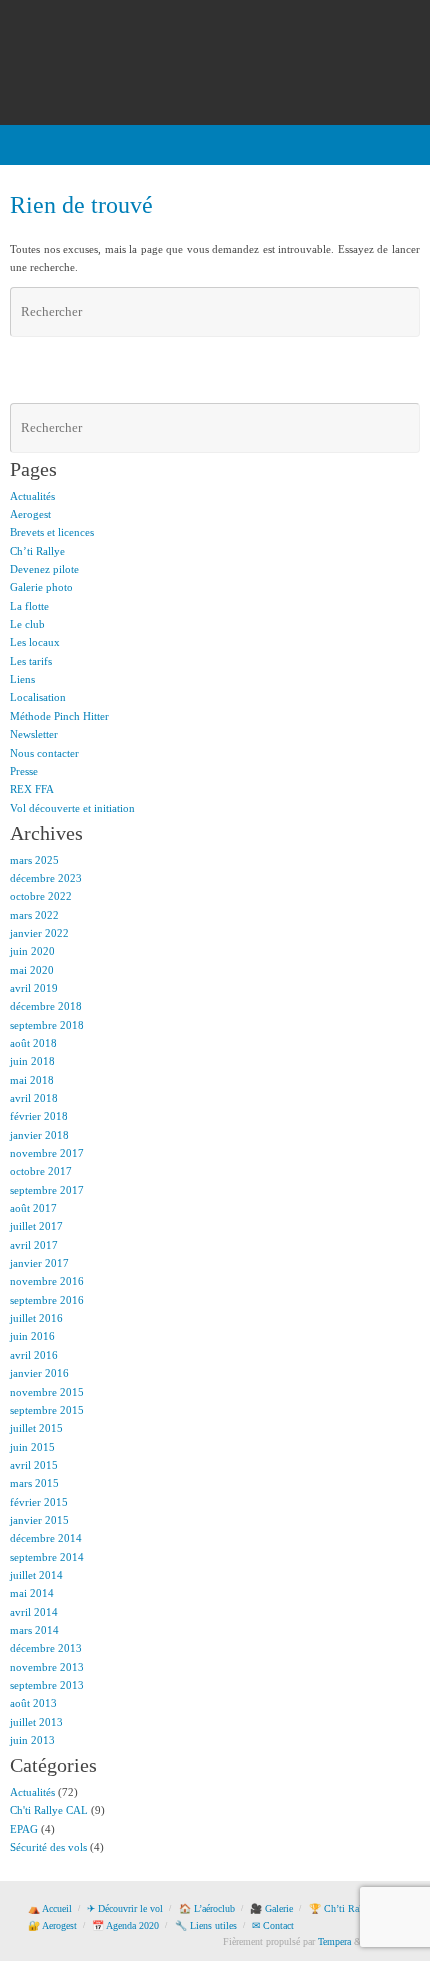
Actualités (32, 496)
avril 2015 (34, 1465)
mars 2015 (34, 1483)
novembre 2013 (47, 1667)
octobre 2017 (41, 1171)
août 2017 (33, 1208)
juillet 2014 (36, 1575)
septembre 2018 (47, 1025)
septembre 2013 (47, 1685)
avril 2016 (34, 1355)
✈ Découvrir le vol (125, 1908)
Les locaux (35, 642)
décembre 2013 (46, 1648)
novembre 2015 (47, 1392)
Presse (24, 771)
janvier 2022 (39, 933)
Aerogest (30, 514)
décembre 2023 (46, 878)
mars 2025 (34, 860)
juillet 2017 (36, 1226)
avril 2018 (34, 1098)
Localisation (38, 697)
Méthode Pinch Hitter (59, 716)
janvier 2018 (39, 1135)
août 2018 (33, 1043)
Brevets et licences (52, 532)
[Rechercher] (402, 312)
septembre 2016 (47, 1300)
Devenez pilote (44, 569)
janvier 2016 (39, 1373)
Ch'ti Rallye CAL (49, 1810)
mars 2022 (34, 915)
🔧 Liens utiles (206, 1925)
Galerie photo (41, 587)
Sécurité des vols (48, 1847)
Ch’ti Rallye (37, 551)
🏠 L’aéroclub (207, 1908)
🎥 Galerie (271, 1908)
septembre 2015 (47, 1410)
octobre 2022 (41, 896)
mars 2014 (34, 1630)
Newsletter (34, 734)
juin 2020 (32, 951)
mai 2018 (32, 1080)
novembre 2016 (47, 1281)
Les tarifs (31, 661)
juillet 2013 (36, 1722)
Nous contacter (44, 753)
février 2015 (39, 1502)
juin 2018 (32, 1061)
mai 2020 (32, 970)
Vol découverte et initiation (72, 808)
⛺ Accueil (50, 1908)
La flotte (29, 606)
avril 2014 (34, 1612)
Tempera (334, 1941)
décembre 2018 (46, 1006)
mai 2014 (32, 1593)
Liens (22, 679)
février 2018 (39, 1116)
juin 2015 (32, 1447)
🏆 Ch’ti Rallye (341, 1908)
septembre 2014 (47, 1557)
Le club (27, 624)
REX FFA (32, 789)
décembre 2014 (46, 1538)
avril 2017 (34, 1245)
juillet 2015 (36, 1428)
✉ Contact (273, 1925)
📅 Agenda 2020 (125, 1925)
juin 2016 (32, 1336)
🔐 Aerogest (52, 1925)
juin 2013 (32, 1740)
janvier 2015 (39, 1520)
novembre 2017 (47, 1153)
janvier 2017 (39, 1263)
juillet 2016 (36, 1318)
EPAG (24, 1829)
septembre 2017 (47, 1190)
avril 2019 (34, 988)
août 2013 (33, 1703)
